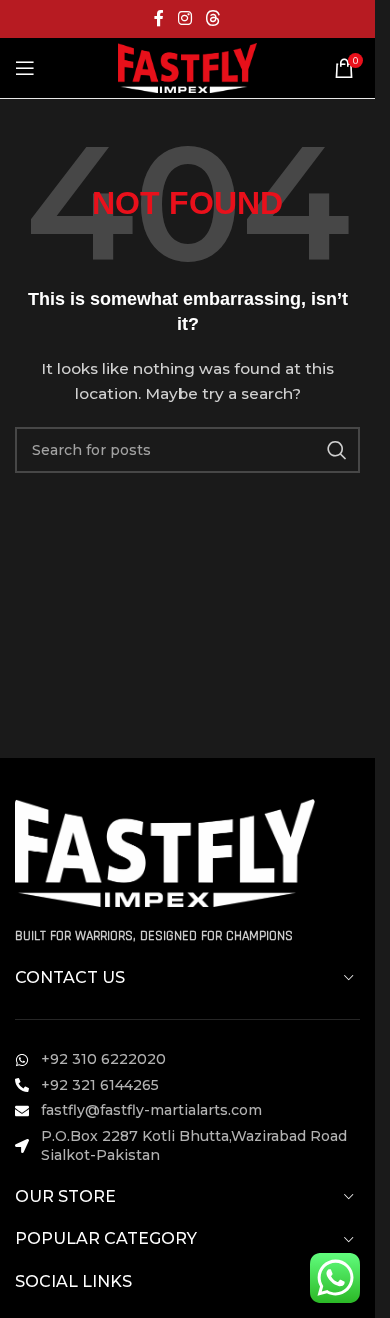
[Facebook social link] (159, 18)
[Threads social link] (213, 18)
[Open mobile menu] (25, 68)
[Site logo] (187, 67)
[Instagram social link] (184, 18)
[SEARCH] (337, 450)
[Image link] (165, 851)
